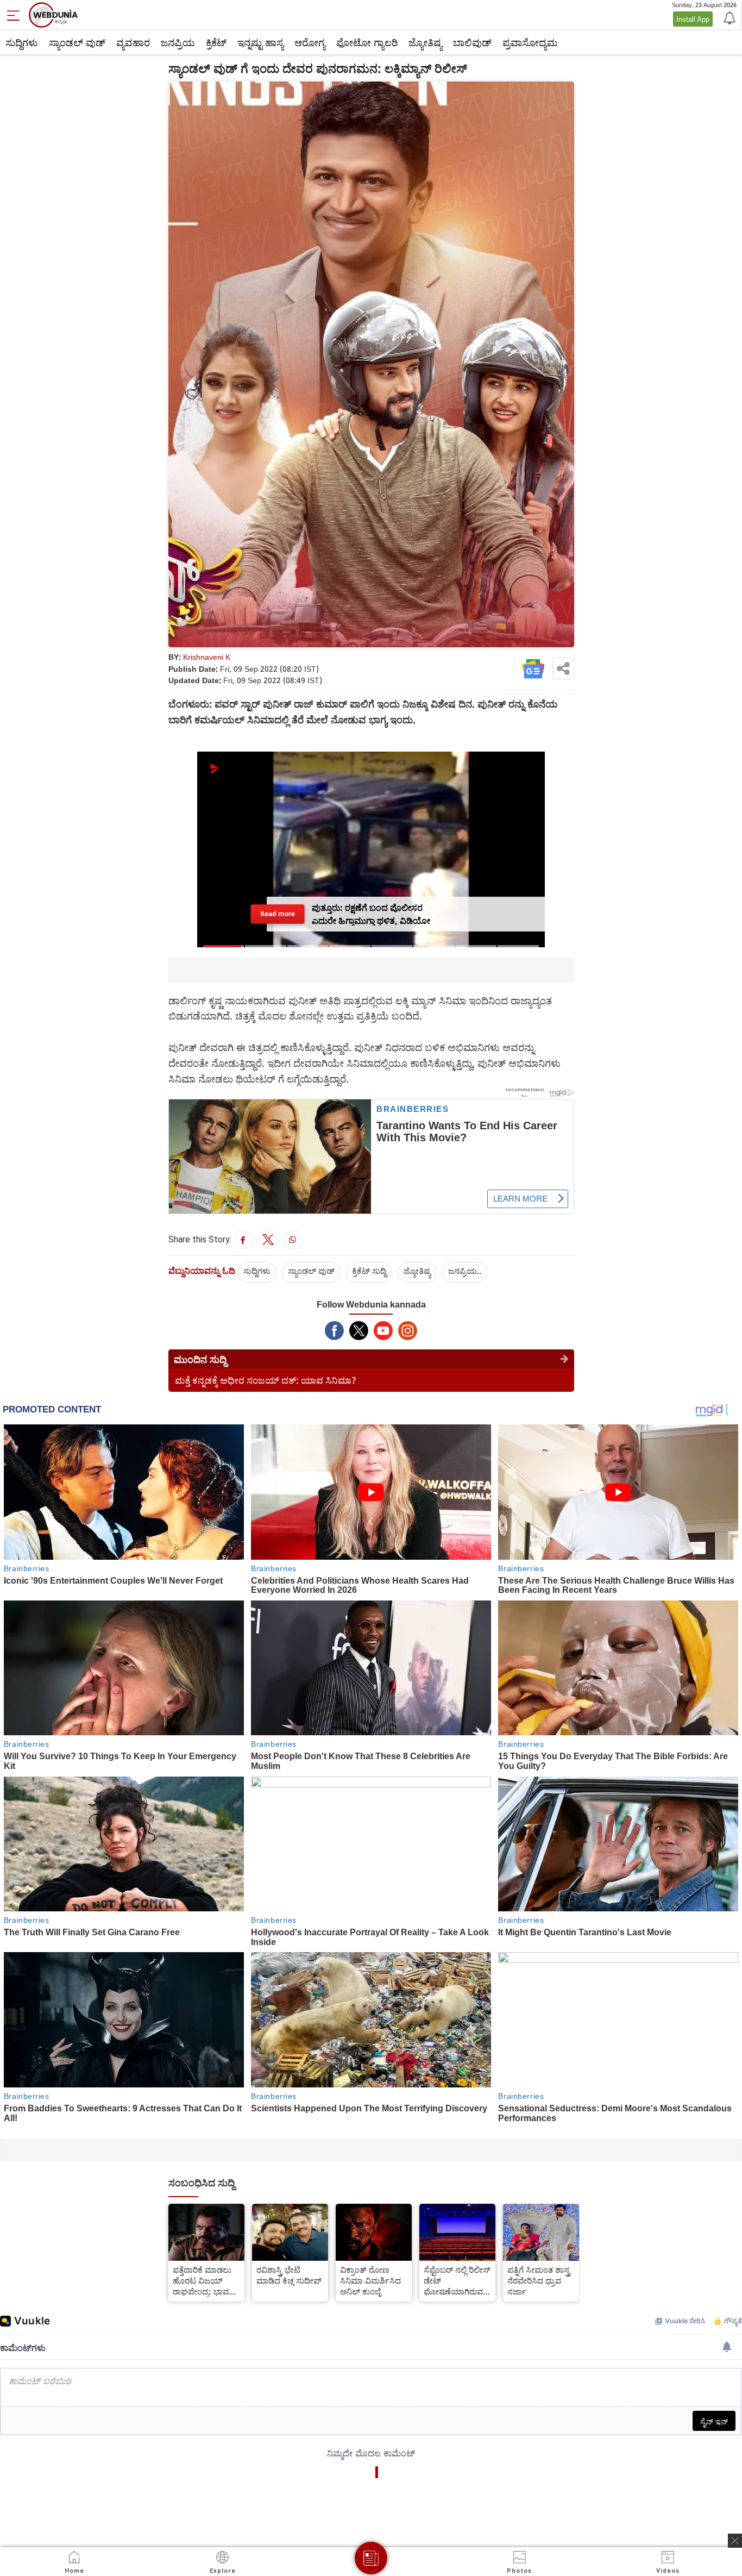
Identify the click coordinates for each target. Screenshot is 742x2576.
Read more (277, 914)
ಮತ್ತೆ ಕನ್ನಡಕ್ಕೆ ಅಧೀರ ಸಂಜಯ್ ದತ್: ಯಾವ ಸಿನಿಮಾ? (266, 1380)
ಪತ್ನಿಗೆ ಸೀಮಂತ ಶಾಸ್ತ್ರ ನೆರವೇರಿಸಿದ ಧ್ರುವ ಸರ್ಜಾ (539, 2280)
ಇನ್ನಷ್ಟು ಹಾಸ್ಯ (260, 42)
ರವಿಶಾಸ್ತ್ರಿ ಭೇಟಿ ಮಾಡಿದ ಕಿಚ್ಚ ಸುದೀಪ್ (289, 2275)
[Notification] (728, 17)
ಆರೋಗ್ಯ (310, 42)
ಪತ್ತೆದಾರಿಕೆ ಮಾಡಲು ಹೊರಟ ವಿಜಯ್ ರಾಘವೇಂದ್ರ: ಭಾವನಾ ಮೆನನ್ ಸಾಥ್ (205, 2280)
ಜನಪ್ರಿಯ (178, 42)
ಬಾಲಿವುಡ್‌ (472, 42)
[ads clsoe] (735, 2541)
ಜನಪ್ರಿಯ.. (465, 1271)
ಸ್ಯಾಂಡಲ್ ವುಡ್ (77, 42)
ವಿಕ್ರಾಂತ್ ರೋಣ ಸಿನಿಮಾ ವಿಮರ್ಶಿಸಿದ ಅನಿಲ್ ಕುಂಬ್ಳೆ (370, 2280)
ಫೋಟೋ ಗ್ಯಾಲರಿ (367, 42)
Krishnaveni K (207, 657)
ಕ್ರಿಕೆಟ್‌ (216, 42)
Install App (693, 19)
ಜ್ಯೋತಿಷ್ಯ (425, 42)
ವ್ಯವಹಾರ (133, 42)
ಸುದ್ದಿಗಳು (22, 42)
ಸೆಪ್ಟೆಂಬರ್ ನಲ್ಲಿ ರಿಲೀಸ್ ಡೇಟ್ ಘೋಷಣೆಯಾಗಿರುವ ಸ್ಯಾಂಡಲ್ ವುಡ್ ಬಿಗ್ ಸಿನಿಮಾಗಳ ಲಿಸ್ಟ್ (457, 2280)
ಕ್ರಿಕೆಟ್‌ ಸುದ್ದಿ (369, 1271)
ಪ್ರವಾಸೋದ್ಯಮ (530, 42)
